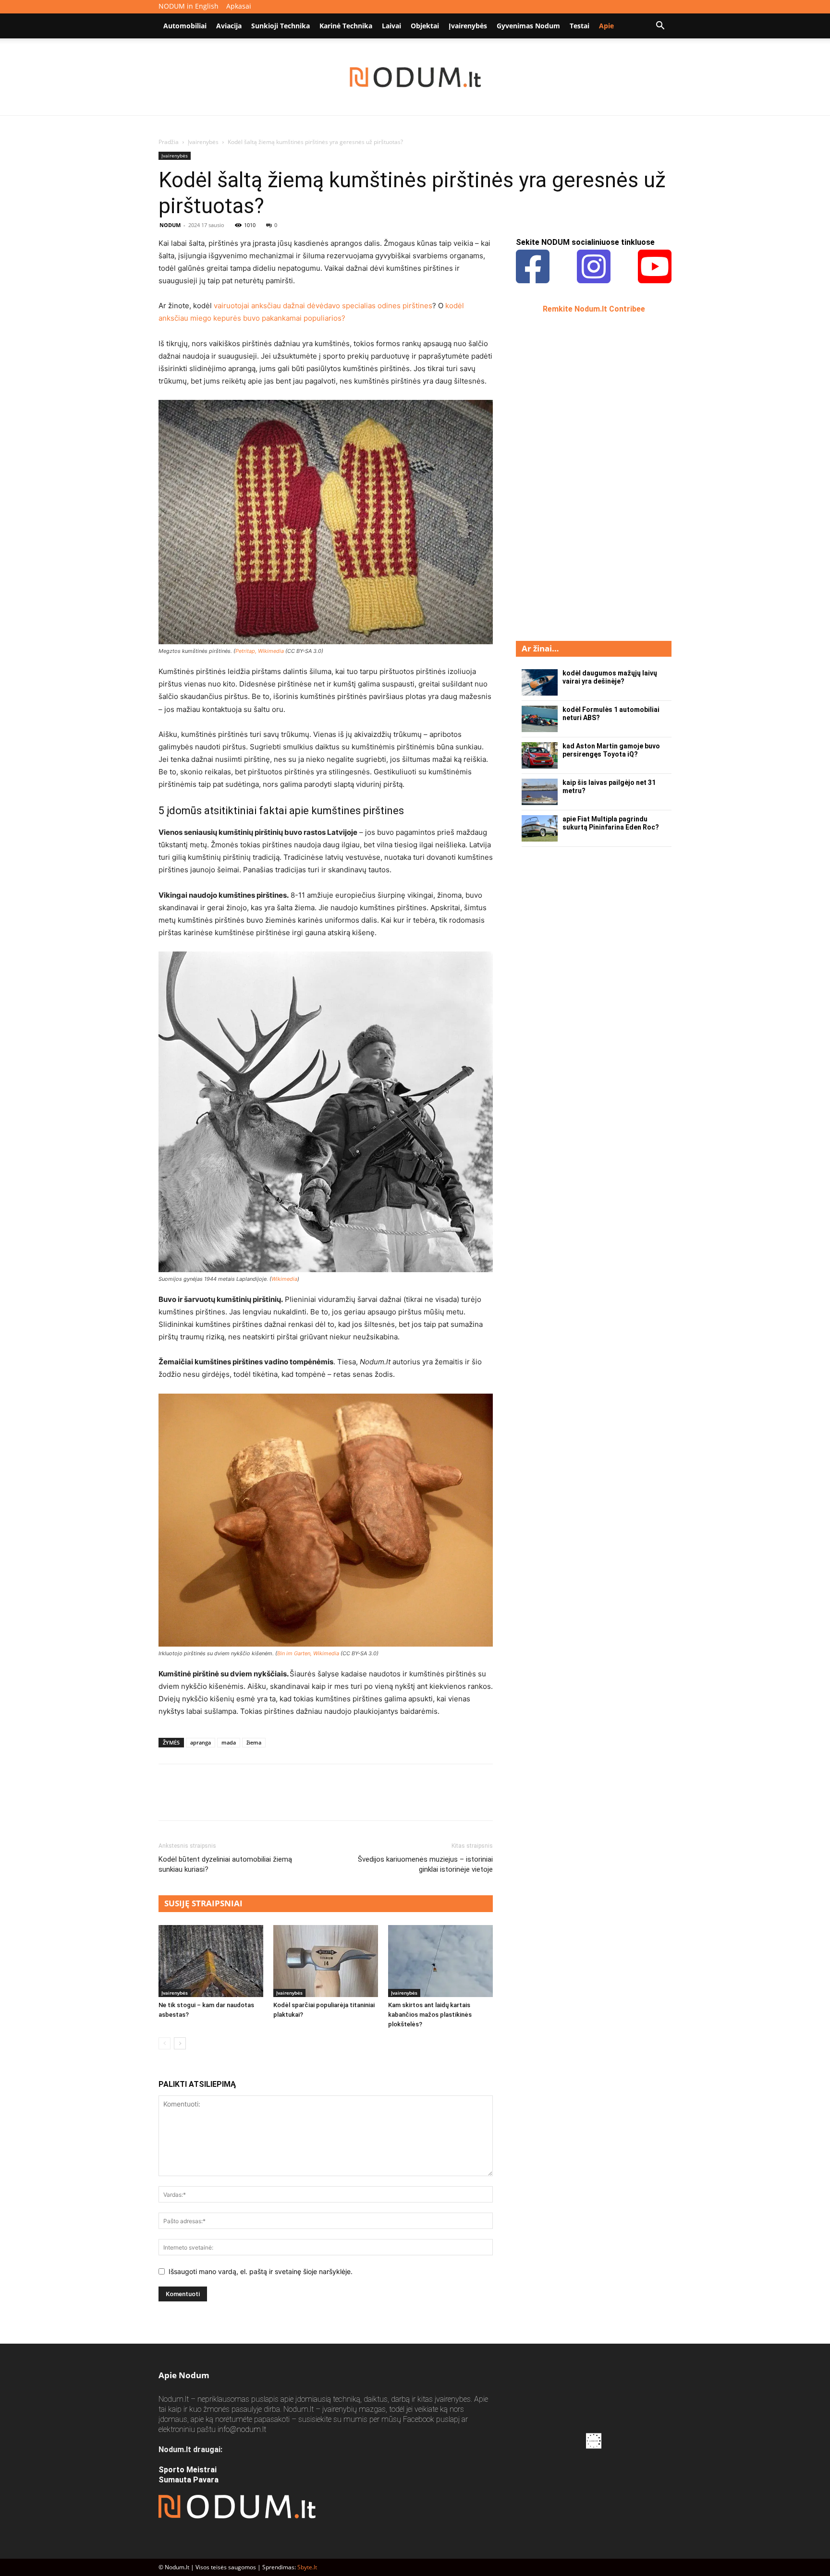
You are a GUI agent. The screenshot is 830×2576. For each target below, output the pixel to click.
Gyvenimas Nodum (528, 26)
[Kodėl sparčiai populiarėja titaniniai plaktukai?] (326, 1961)
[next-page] (180, 2043)
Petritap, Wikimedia (260, 651)
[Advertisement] (588, 476)
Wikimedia (284, 1279)
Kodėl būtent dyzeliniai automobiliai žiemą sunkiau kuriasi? (225, 1864)
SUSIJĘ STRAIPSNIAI (203, 1903)
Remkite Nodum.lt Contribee (594, 309)
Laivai (391, 26)
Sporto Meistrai (188, 2470)
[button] (660, 27)
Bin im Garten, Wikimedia (308, 1653)
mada (229, 1742)
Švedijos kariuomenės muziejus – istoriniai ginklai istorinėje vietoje (425, 1864)
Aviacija (229, 26)
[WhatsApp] (234, 1801)
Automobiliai (185, 26)
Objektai (425, 26)
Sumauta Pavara (189, 2480)
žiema (254, 1742)
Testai (580, 26)
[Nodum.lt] (415, 77)
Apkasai (239, 6)
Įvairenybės (468, 26)
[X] (190, 1801)
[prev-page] (165, 2043)
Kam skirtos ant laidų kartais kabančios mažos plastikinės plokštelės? (430, 2015)
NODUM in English (189, 6)
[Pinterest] (212, 1801)
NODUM (170, 225)
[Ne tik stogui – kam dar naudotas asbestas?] (211, 1961)
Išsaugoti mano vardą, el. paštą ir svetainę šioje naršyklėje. (261, 2271)
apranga (201, 1742)
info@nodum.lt (242, 2429)
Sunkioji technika (281, 26)
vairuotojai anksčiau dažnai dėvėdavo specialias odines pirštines (323, 306)
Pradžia (169, 142)
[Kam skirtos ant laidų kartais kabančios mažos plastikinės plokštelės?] (440, 1961)
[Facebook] (168, 1801)
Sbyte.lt (307, 2567)
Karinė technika (346, 26)
